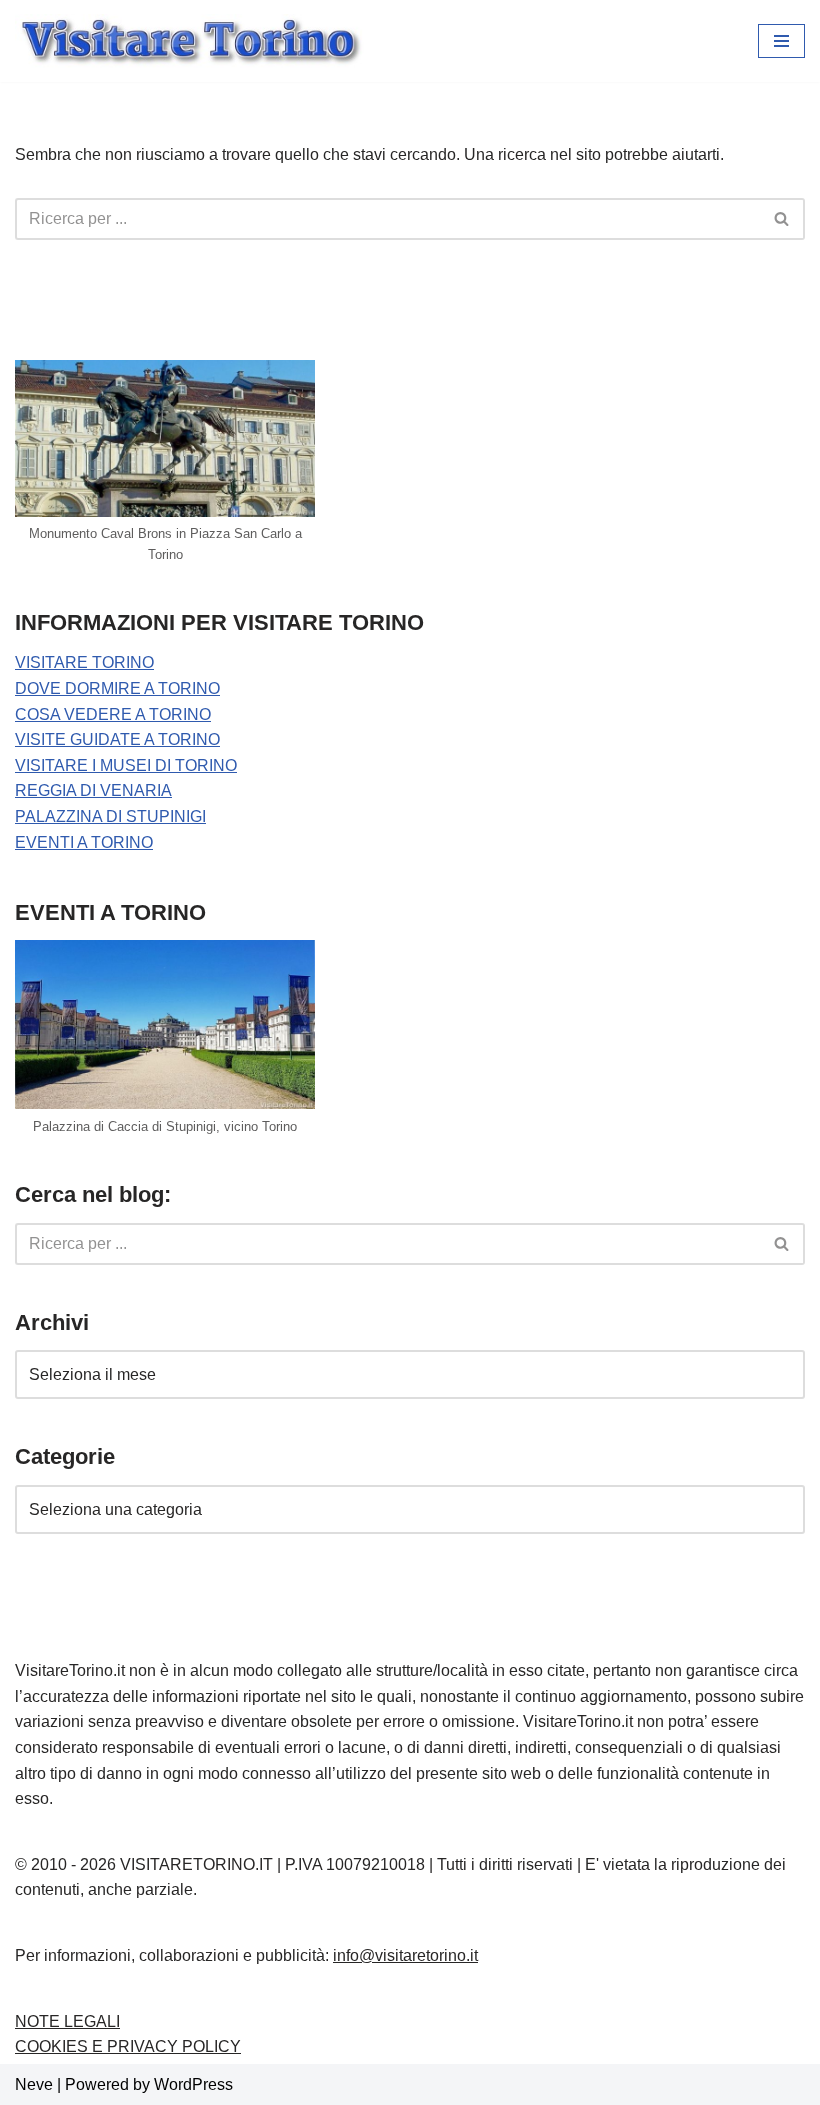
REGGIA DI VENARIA (93, 790)
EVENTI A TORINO (84, 842)
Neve (34, 2084)
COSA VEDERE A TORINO (113, 714)
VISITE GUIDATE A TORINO (117, 739)
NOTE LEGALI (67, 2021)
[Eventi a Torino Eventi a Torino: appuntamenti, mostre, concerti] (190, 41)
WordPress (193, 2084)
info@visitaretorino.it (405, 1955)
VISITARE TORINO (84, 662)
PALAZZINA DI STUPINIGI (110, 816)
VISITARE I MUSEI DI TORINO (126, 765)
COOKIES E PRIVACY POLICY (128, 2046)
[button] (781, 41)
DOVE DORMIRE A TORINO (117, 688)
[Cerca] (782, 219)
